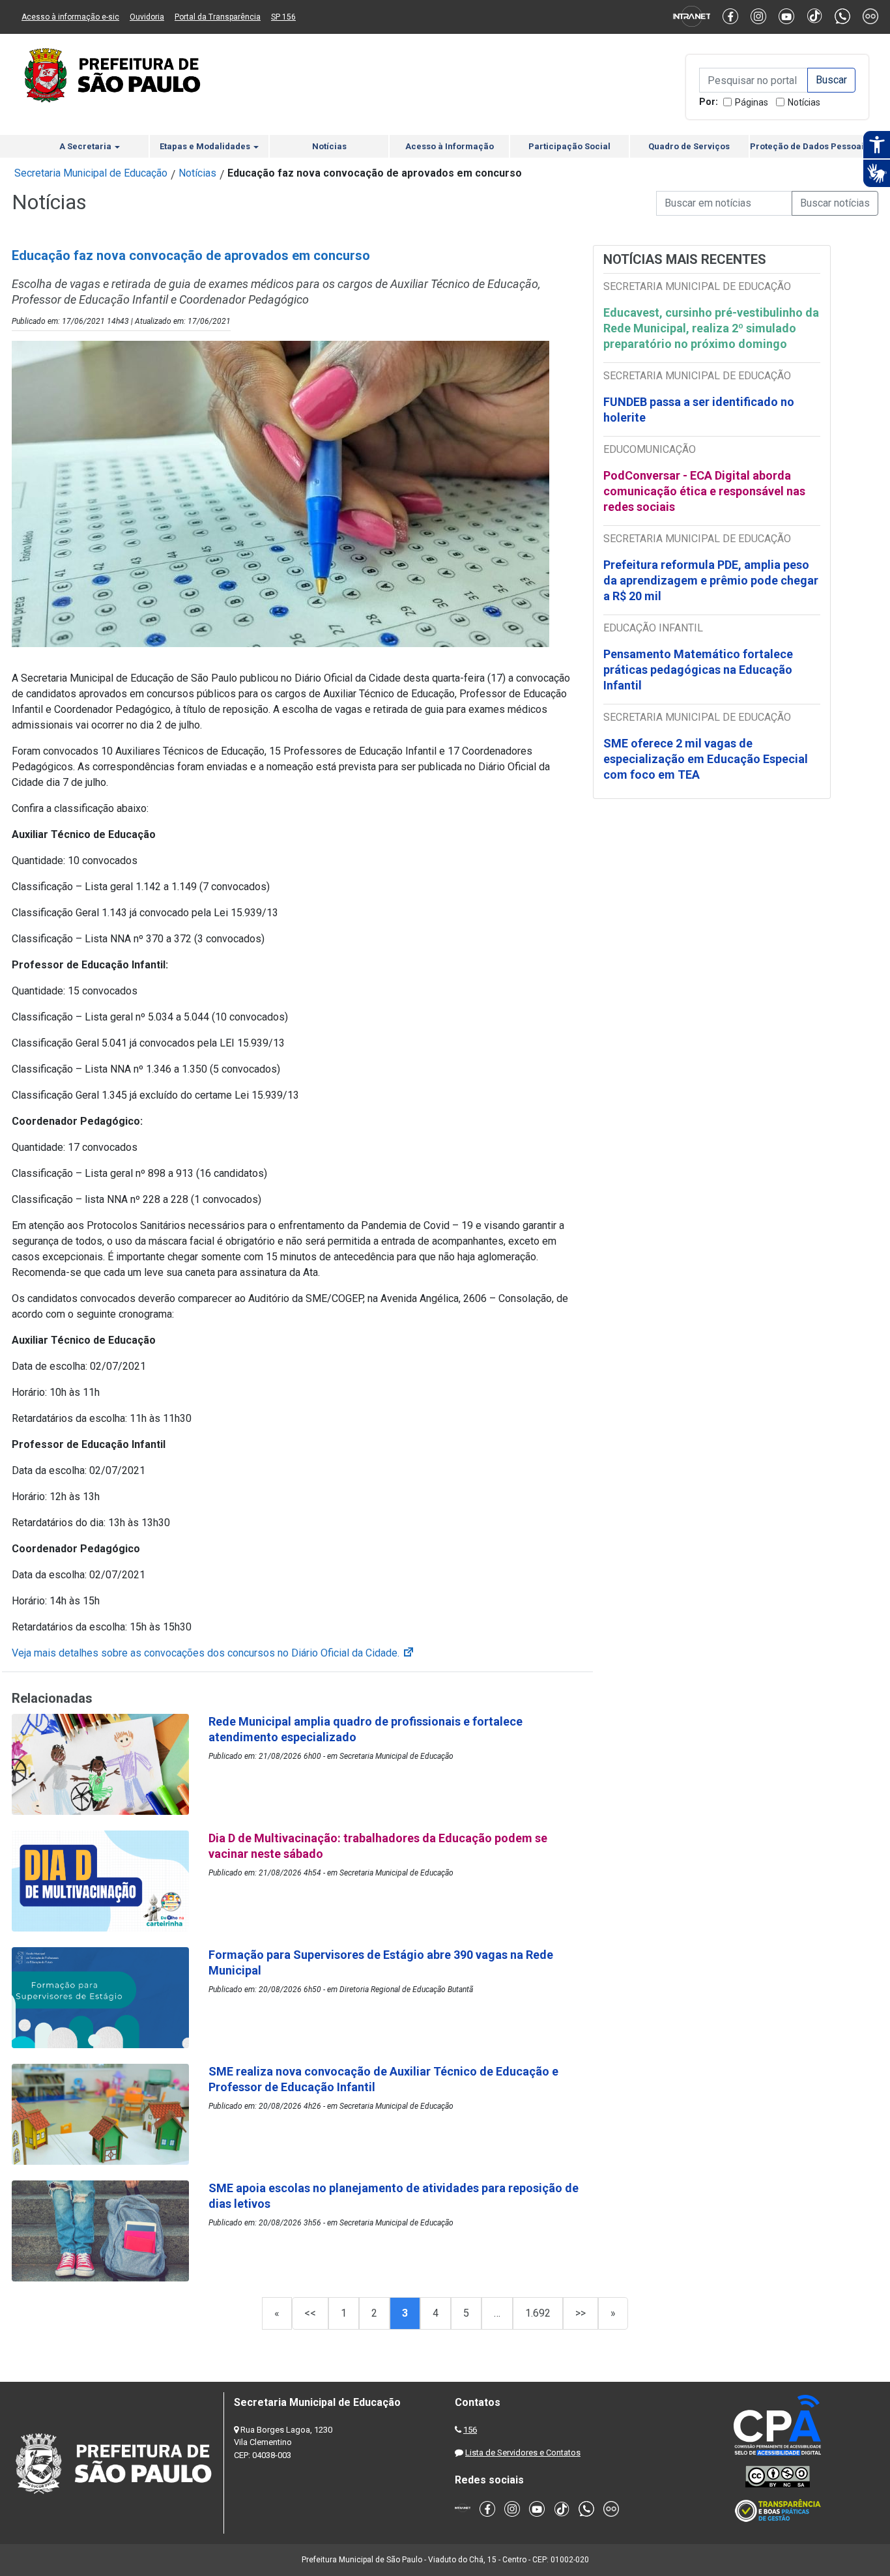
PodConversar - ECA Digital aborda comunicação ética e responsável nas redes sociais (704, 491)
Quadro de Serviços (689, 146)
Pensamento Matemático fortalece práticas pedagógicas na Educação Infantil (698, 670)
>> (581, 2313)
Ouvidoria (147, 17)
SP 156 (283, 17)
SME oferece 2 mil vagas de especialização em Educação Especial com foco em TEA (706, 759)
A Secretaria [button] (86, 146)
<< (310, 2313)
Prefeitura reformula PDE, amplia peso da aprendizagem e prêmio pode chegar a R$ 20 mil (711, 580)
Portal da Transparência (218, 17)
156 (470, 2430)
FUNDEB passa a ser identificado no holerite (699, 410)
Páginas (752, 102)
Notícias (804, 102)
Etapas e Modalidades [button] (206, 146)
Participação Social (569, 146)
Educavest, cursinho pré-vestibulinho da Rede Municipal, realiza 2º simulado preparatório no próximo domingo (711, 328)
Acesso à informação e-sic (70, 17)
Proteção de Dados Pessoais (809, 146)
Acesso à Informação (450, 146)
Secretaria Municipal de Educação (91, 173)
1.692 (538, 2313)
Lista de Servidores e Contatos (523, 2453)
